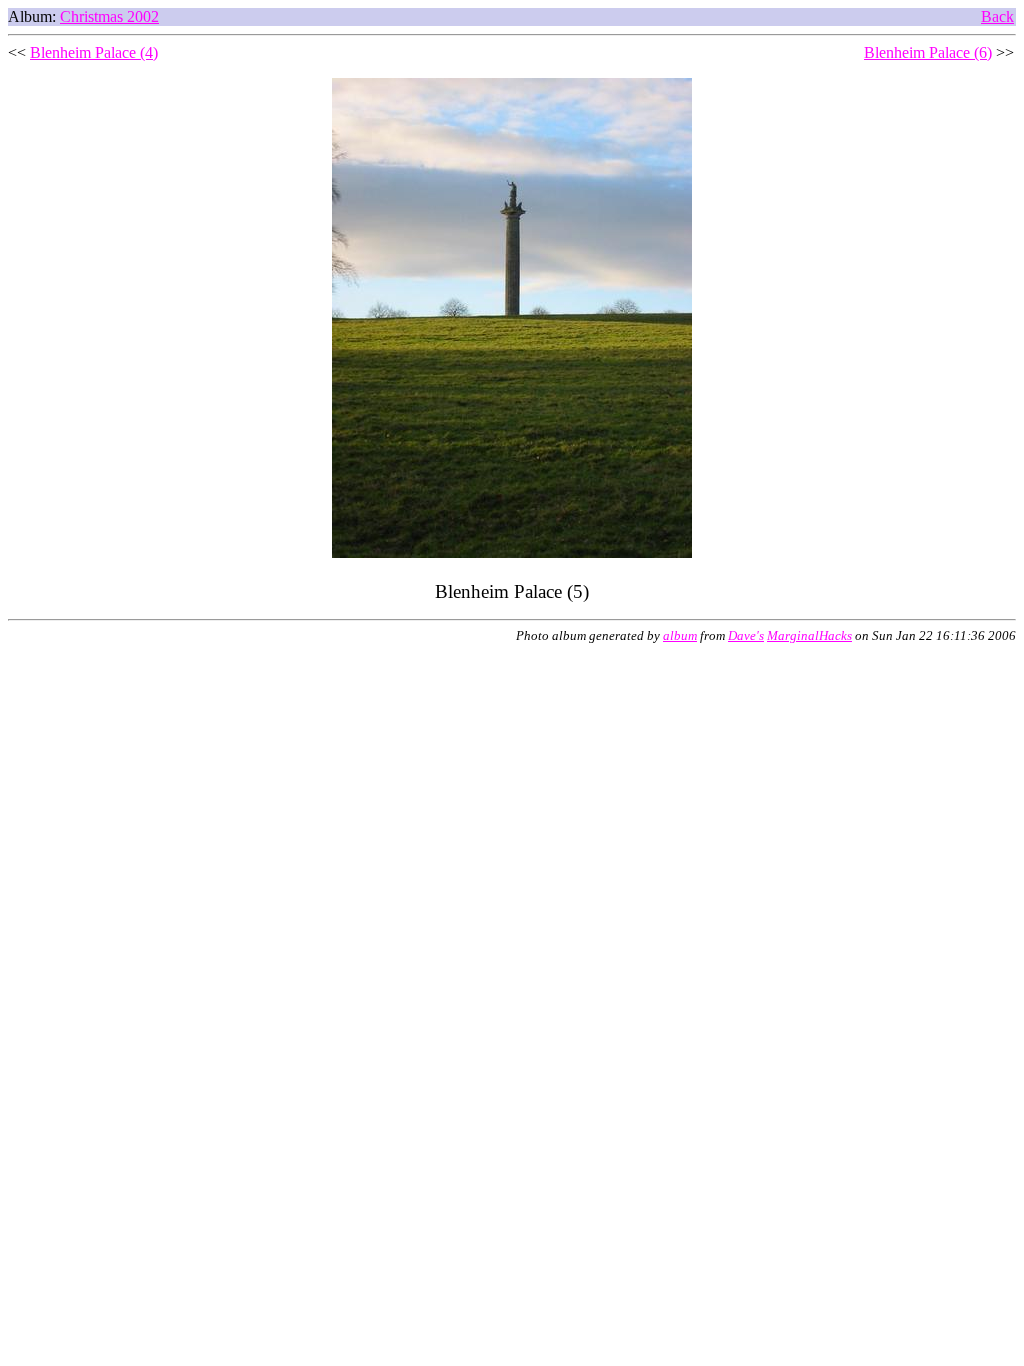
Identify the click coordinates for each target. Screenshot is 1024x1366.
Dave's (746, 636)
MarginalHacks (809, 636)
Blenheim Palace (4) (94, 52)
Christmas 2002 (109, 16)
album (680, 636)
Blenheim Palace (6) (928, 52)
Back (997, 16)
